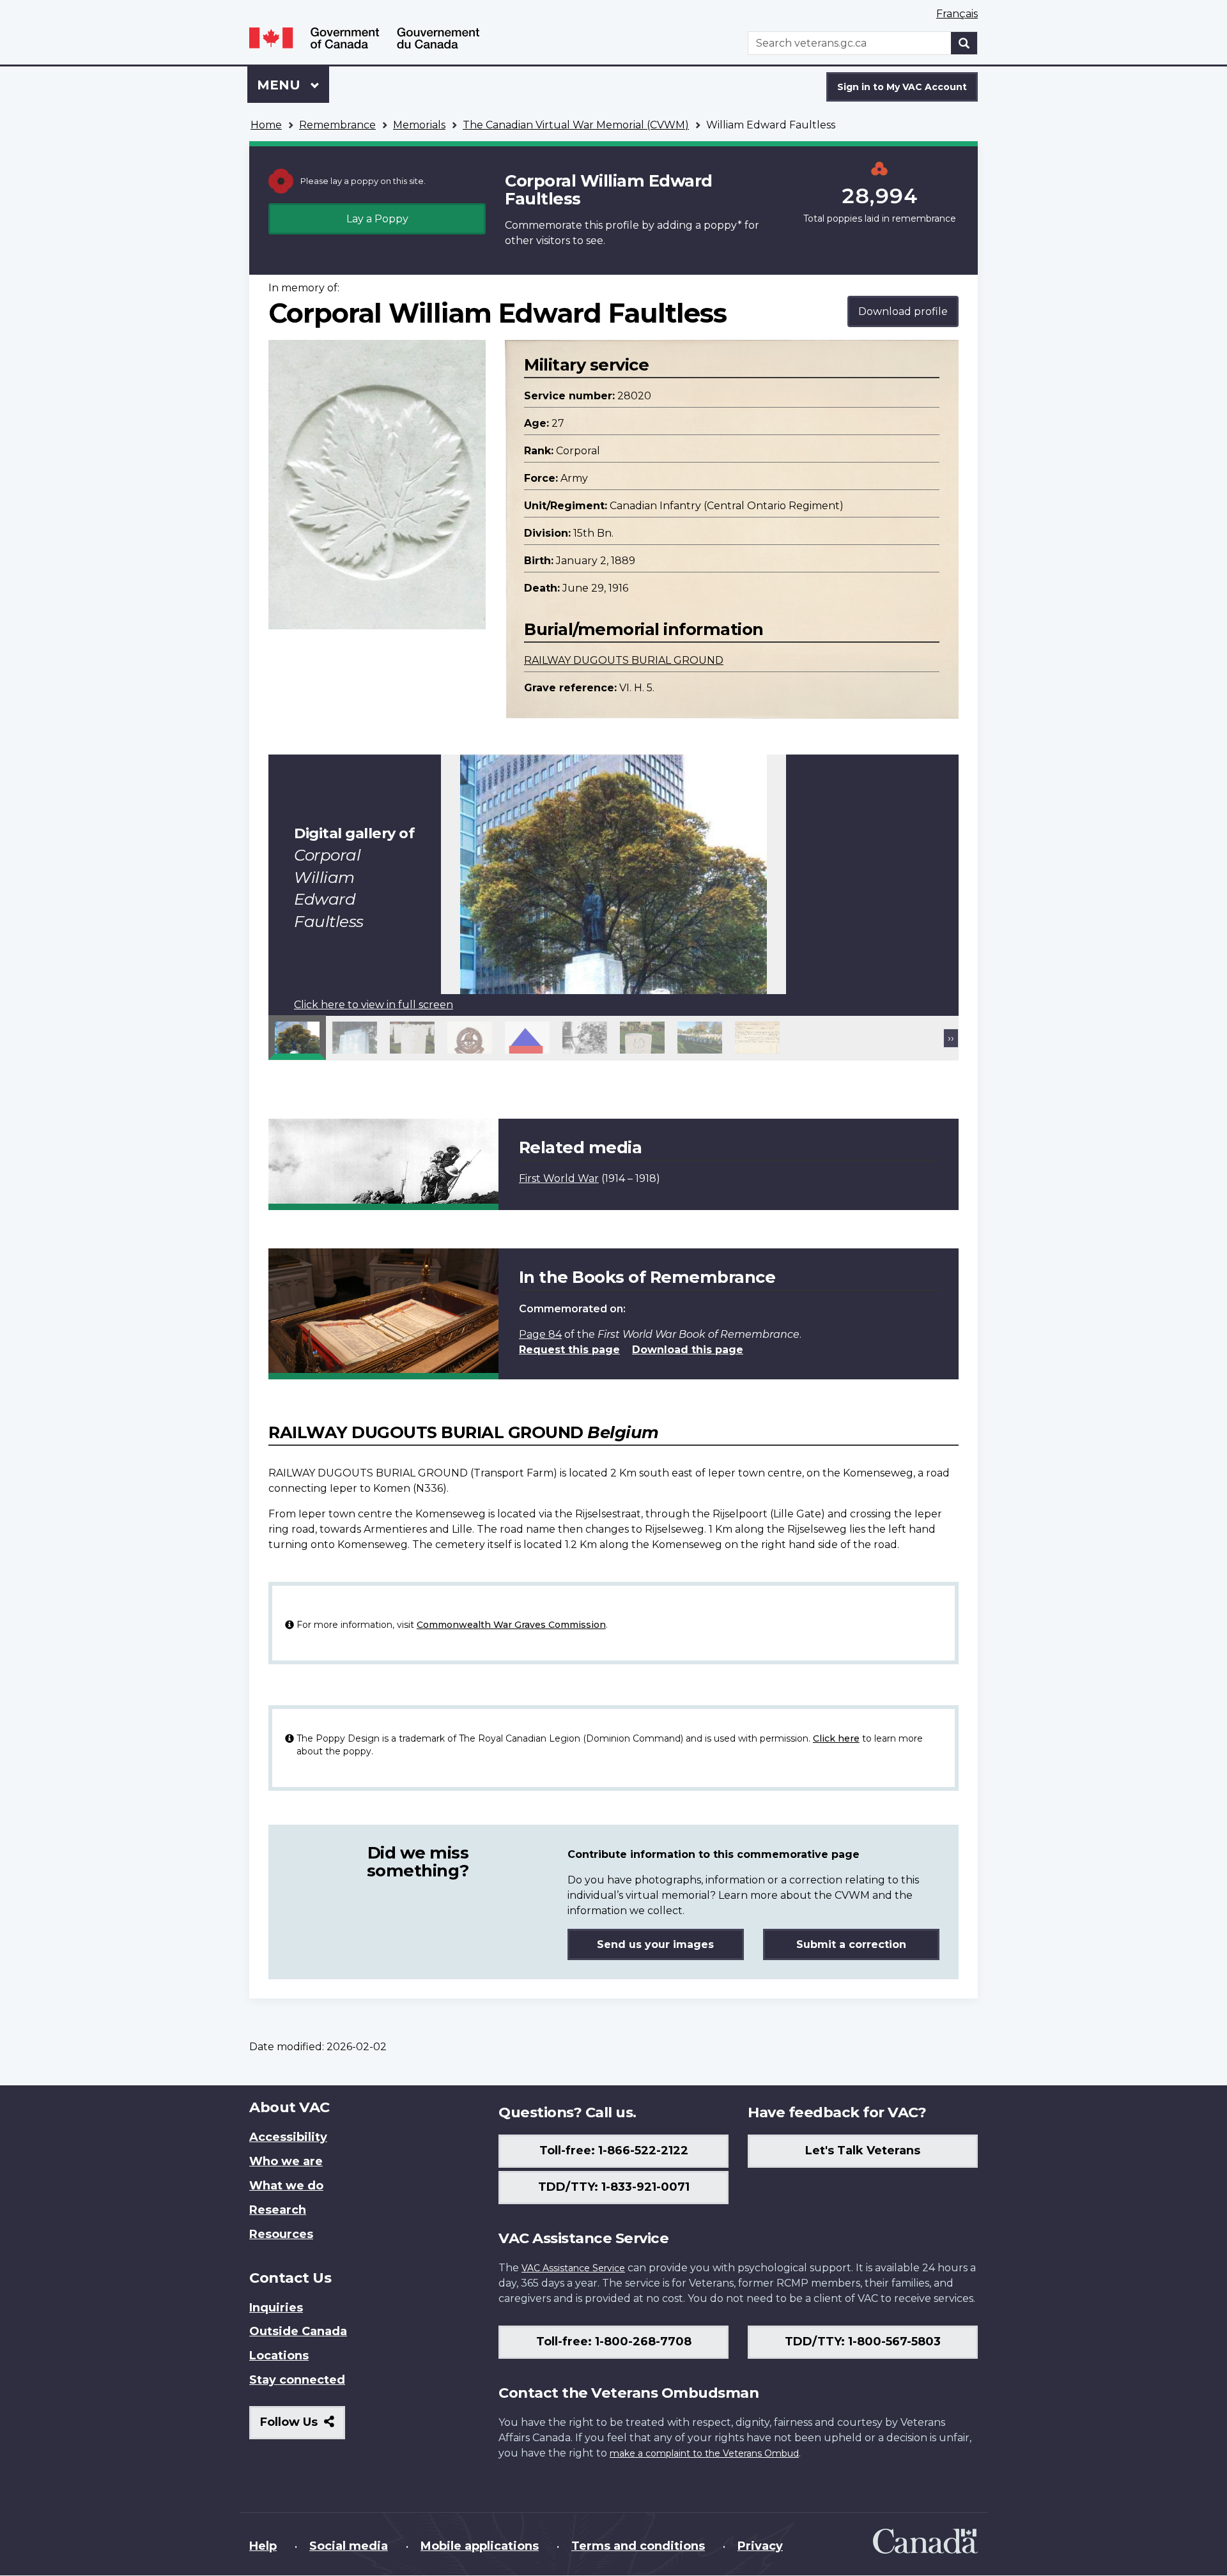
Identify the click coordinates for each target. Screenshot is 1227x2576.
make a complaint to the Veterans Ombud (704, 2453)
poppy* (723, 225)
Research (278, 2210)
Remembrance (337, 125)
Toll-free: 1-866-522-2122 (614, 2150)
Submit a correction (851, 1944)
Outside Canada (298, 2331)
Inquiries (276, 2308)
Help (263, 2546)
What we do (286, 2186)
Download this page (688, 1350)
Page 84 (540, 1334)
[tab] (297, 1038)
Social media (349, 2546)
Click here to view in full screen (374, 1005)
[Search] (964, 43)
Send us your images (655, 1944)
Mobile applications (480, 2546)
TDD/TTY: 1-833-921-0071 (614, 2187)
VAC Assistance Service (573, 2268)
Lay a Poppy (377, 219)
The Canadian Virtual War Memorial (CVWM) (576, 125)
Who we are (286, 2161)
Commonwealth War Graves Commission (511, 1625)
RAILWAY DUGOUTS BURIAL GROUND (624, 660)
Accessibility (288, 2137)
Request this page (569, 1350)
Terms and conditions (638, 2546)
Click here (836, 1738)
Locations (279, 2356)
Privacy (760, 2546)
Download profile (903, 311)
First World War (559, 1178)
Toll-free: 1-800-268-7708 (614, 2342)
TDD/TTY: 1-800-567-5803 (863, 2342)
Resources (281, 2234)
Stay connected (297, 2380)
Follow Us (303, 2427)
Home (266, 125)
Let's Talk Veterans (863, 2150)
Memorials (419, 125)
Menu (281, 85)
